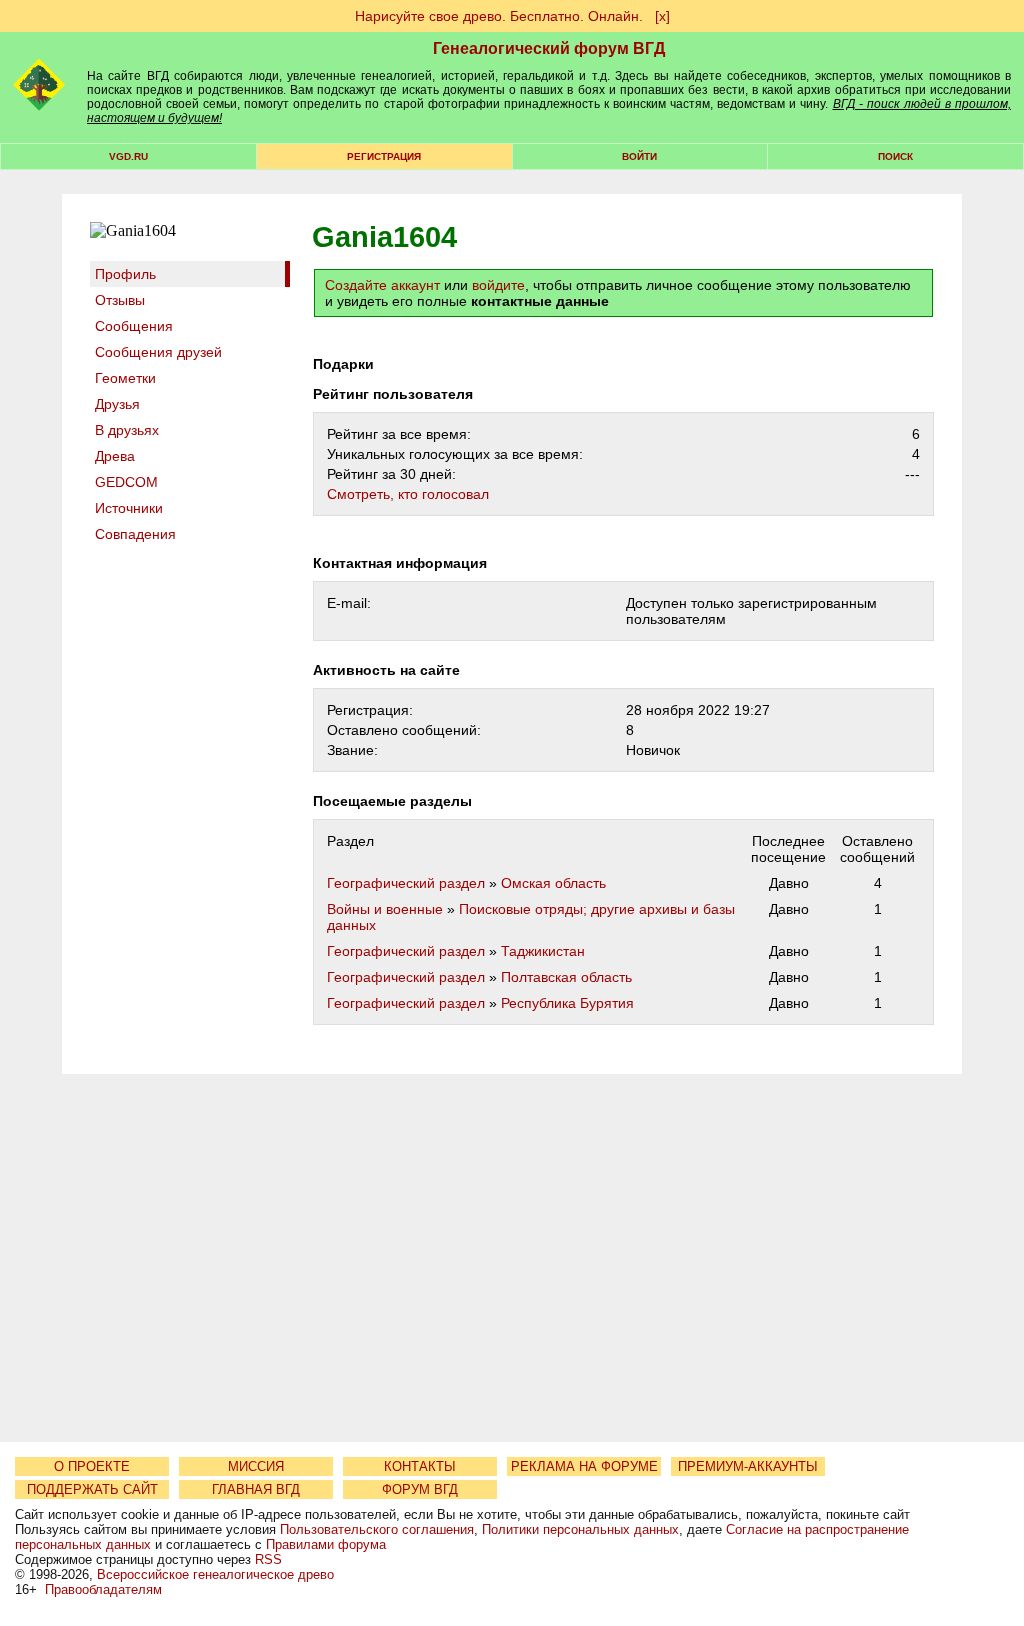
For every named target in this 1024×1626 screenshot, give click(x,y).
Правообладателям (103, 1589)
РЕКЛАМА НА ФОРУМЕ (584, 1466)
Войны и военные (385, 909)
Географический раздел (406, 883)
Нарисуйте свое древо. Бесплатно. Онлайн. (499, 16)
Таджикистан (543, 951)
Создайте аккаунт (382, 285)
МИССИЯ (256, 1466)
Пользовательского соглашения (377, 1529)
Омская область (553, 883)
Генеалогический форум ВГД (549, 48)
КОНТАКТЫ (420, 1466)
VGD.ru (128, 156)
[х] (662, 16)
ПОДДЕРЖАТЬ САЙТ (92, 1489)
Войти (639, 156)
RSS (268, 1559)
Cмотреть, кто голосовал (408, 494)
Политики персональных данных (580, 1529)
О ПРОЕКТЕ (92, 1466)
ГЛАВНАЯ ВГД (256, 1489)
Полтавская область (566, 977)
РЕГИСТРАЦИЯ (384, 156)
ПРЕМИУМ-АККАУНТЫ (748, 1466)
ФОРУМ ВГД (420, 1489)
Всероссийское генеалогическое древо (215, 1574)
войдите (498, 285)
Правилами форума (326, 1544)
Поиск (895, 156)
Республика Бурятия (567, 1003)
